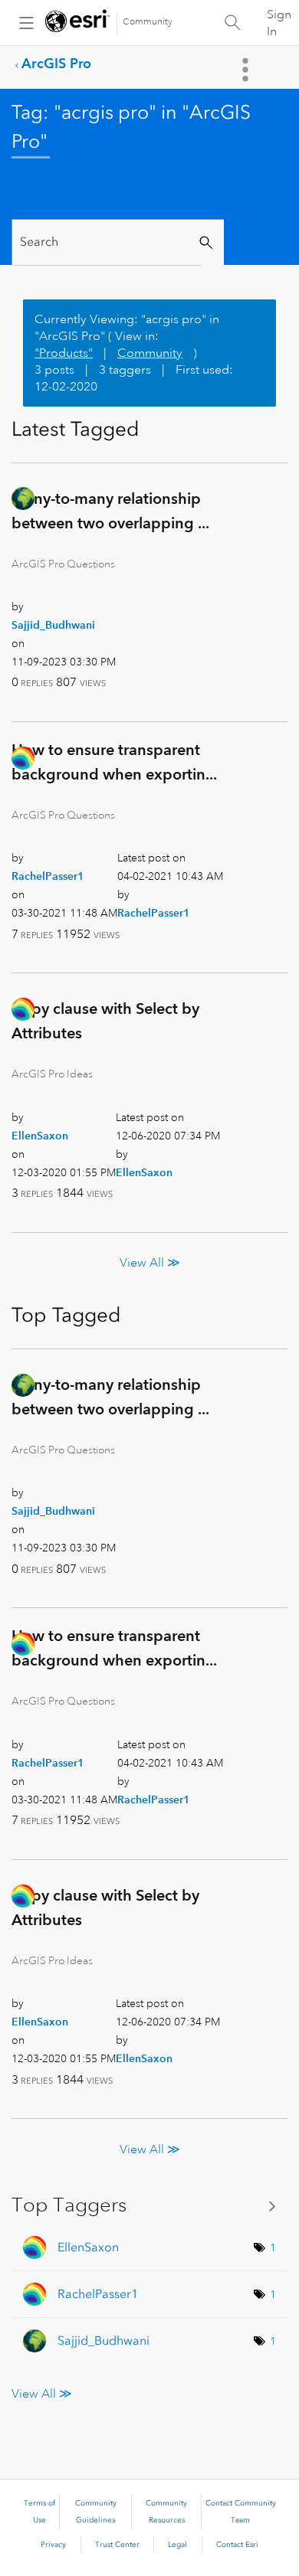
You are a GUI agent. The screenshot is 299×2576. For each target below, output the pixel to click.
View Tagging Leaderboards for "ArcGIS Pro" (149, 2205)
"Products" (64, 353)
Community (148, 22)
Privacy (53, 2545)
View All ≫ (150, 1263)
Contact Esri (237, 2545)
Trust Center (117, 2545)
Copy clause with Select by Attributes (105, 1021)
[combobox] (108, 242)
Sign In (279, 23)
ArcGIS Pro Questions (63, 564)
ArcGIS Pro (56, 63)
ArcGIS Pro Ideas (52, 1074)
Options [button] (247, 70)
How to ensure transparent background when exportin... (114, 762)
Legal (177, 2545)
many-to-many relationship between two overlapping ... (110, 511)
